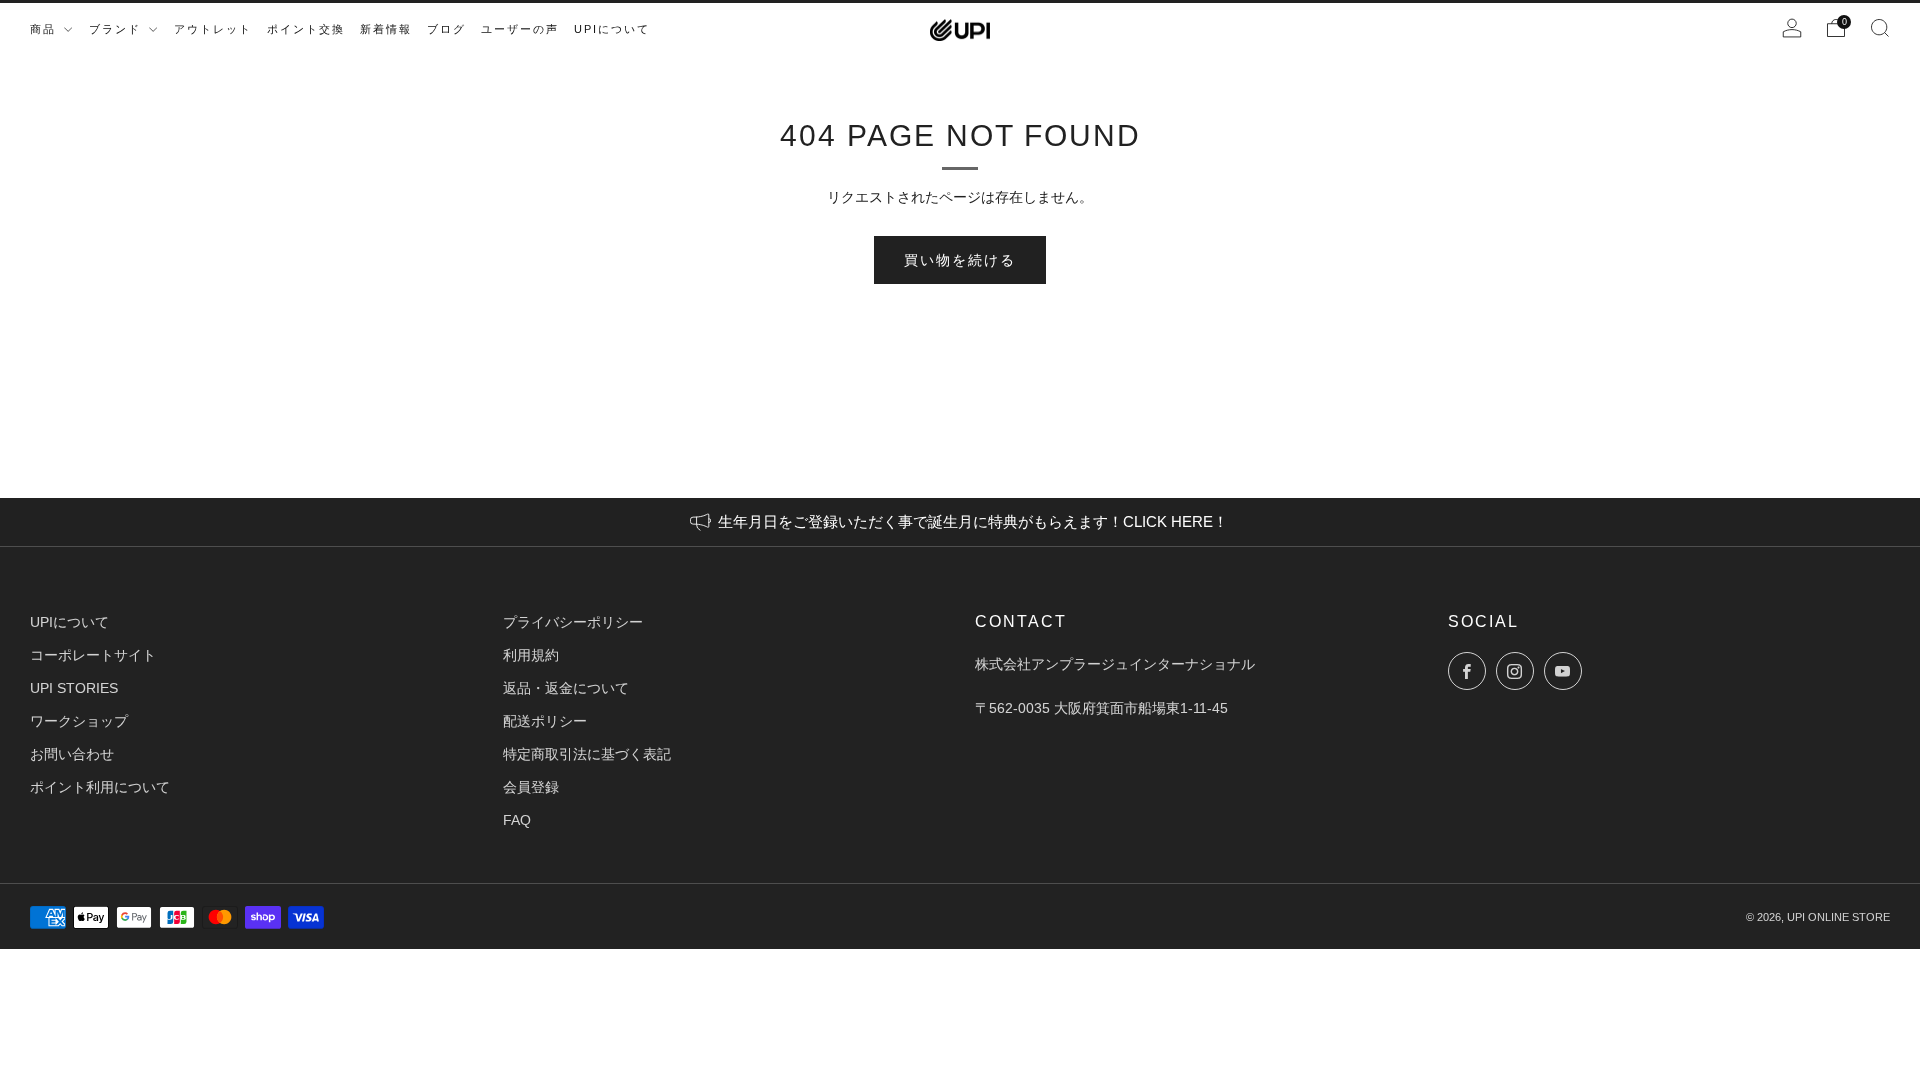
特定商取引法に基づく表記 (587, 754)
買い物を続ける (960, 260)
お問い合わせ (72, 754)
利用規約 (531, 655)
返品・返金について (566, 688)
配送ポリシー (545, 721)
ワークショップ (79, 721)
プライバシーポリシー (573, 622)
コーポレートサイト (93, 655)
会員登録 (531, 787)
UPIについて (69, 622)
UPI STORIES (74, 688)
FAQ (517, 820)
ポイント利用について (100, 787)
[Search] (1880, 28)
